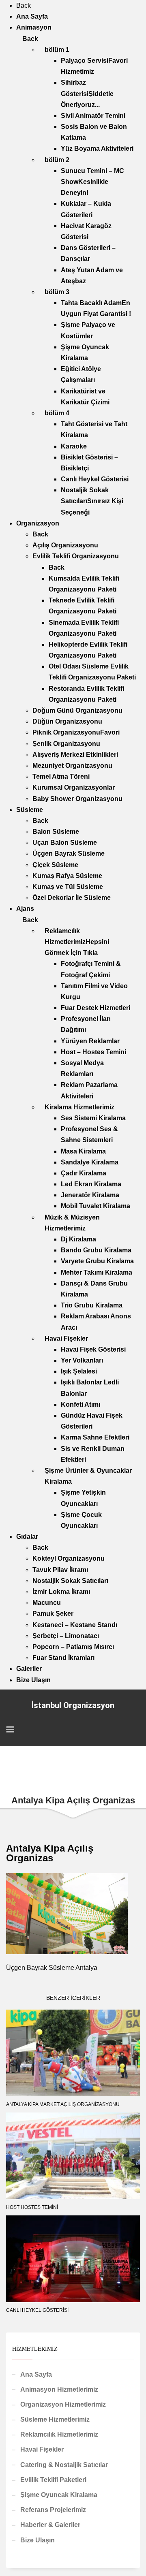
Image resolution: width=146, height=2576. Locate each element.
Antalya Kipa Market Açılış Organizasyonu (63, 2104)
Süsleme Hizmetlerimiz (55, 2419)
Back (24, 5)
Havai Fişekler (42, 2449)
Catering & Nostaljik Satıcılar (64, 2465)
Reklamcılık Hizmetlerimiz (59, 2434)
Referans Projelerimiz (53, 2510)
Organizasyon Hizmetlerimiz (63, 2404)
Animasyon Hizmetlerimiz (59, 2389)
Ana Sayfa (36, 2374)
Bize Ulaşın (38, 2540)
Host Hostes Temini (32, 2207)
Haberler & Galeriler (50, 2525)
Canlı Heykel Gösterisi (37, 2310)
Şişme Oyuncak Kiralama (59, 2495)
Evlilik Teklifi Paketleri (53, 2480)
